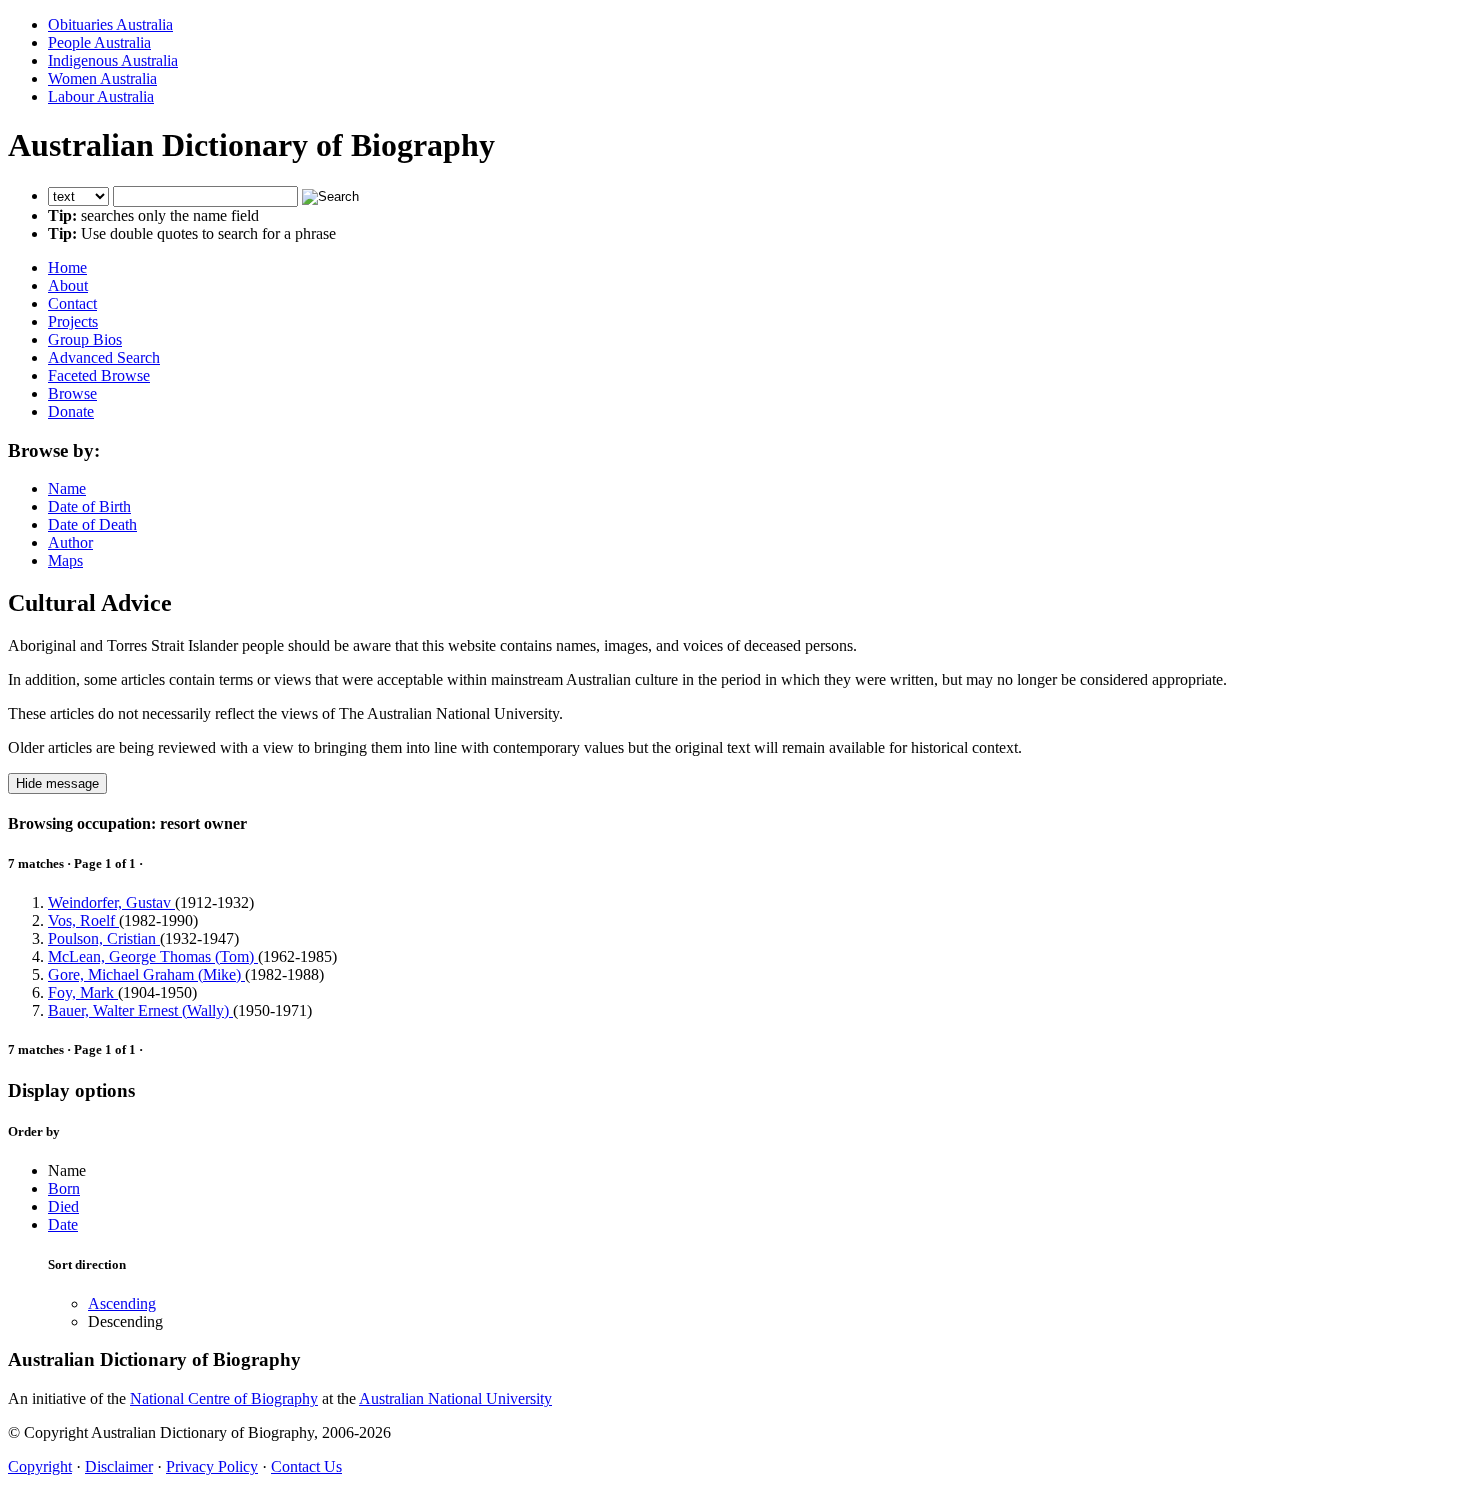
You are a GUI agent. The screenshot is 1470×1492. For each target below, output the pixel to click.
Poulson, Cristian (104, 938)
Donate (71, 411)
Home (67, 267)
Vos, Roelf (83, 920)
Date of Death (92, 524)
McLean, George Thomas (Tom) (153, 956)
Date (63, 1224)
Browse (72, 393)
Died (63, 1206)
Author (70, 542)
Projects (73, 321)
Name (67, 488)
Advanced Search (104, 357)
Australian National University (455, 1398)
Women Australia (102, 78)
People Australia (99, 42)
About (68, 285)
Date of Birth (89, 506)
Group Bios (85, 339)
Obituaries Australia (110, 24)
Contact (72, 303)
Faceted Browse (99, 375)
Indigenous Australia (113, 60)
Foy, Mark (83, 992)
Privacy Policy (212, 1466)
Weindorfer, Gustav (111, 902)
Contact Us (306, 1466)
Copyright (40, 1466)
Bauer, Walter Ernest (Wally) (140, 1010)
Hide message (57, 783)
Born (64, 1188)
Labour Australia (101, 96)
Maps (65, 560)
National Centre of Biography (224, 1398)
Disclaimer (119, 1466)
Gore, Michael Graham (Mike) (146, 974)
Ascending (122, 1303)
